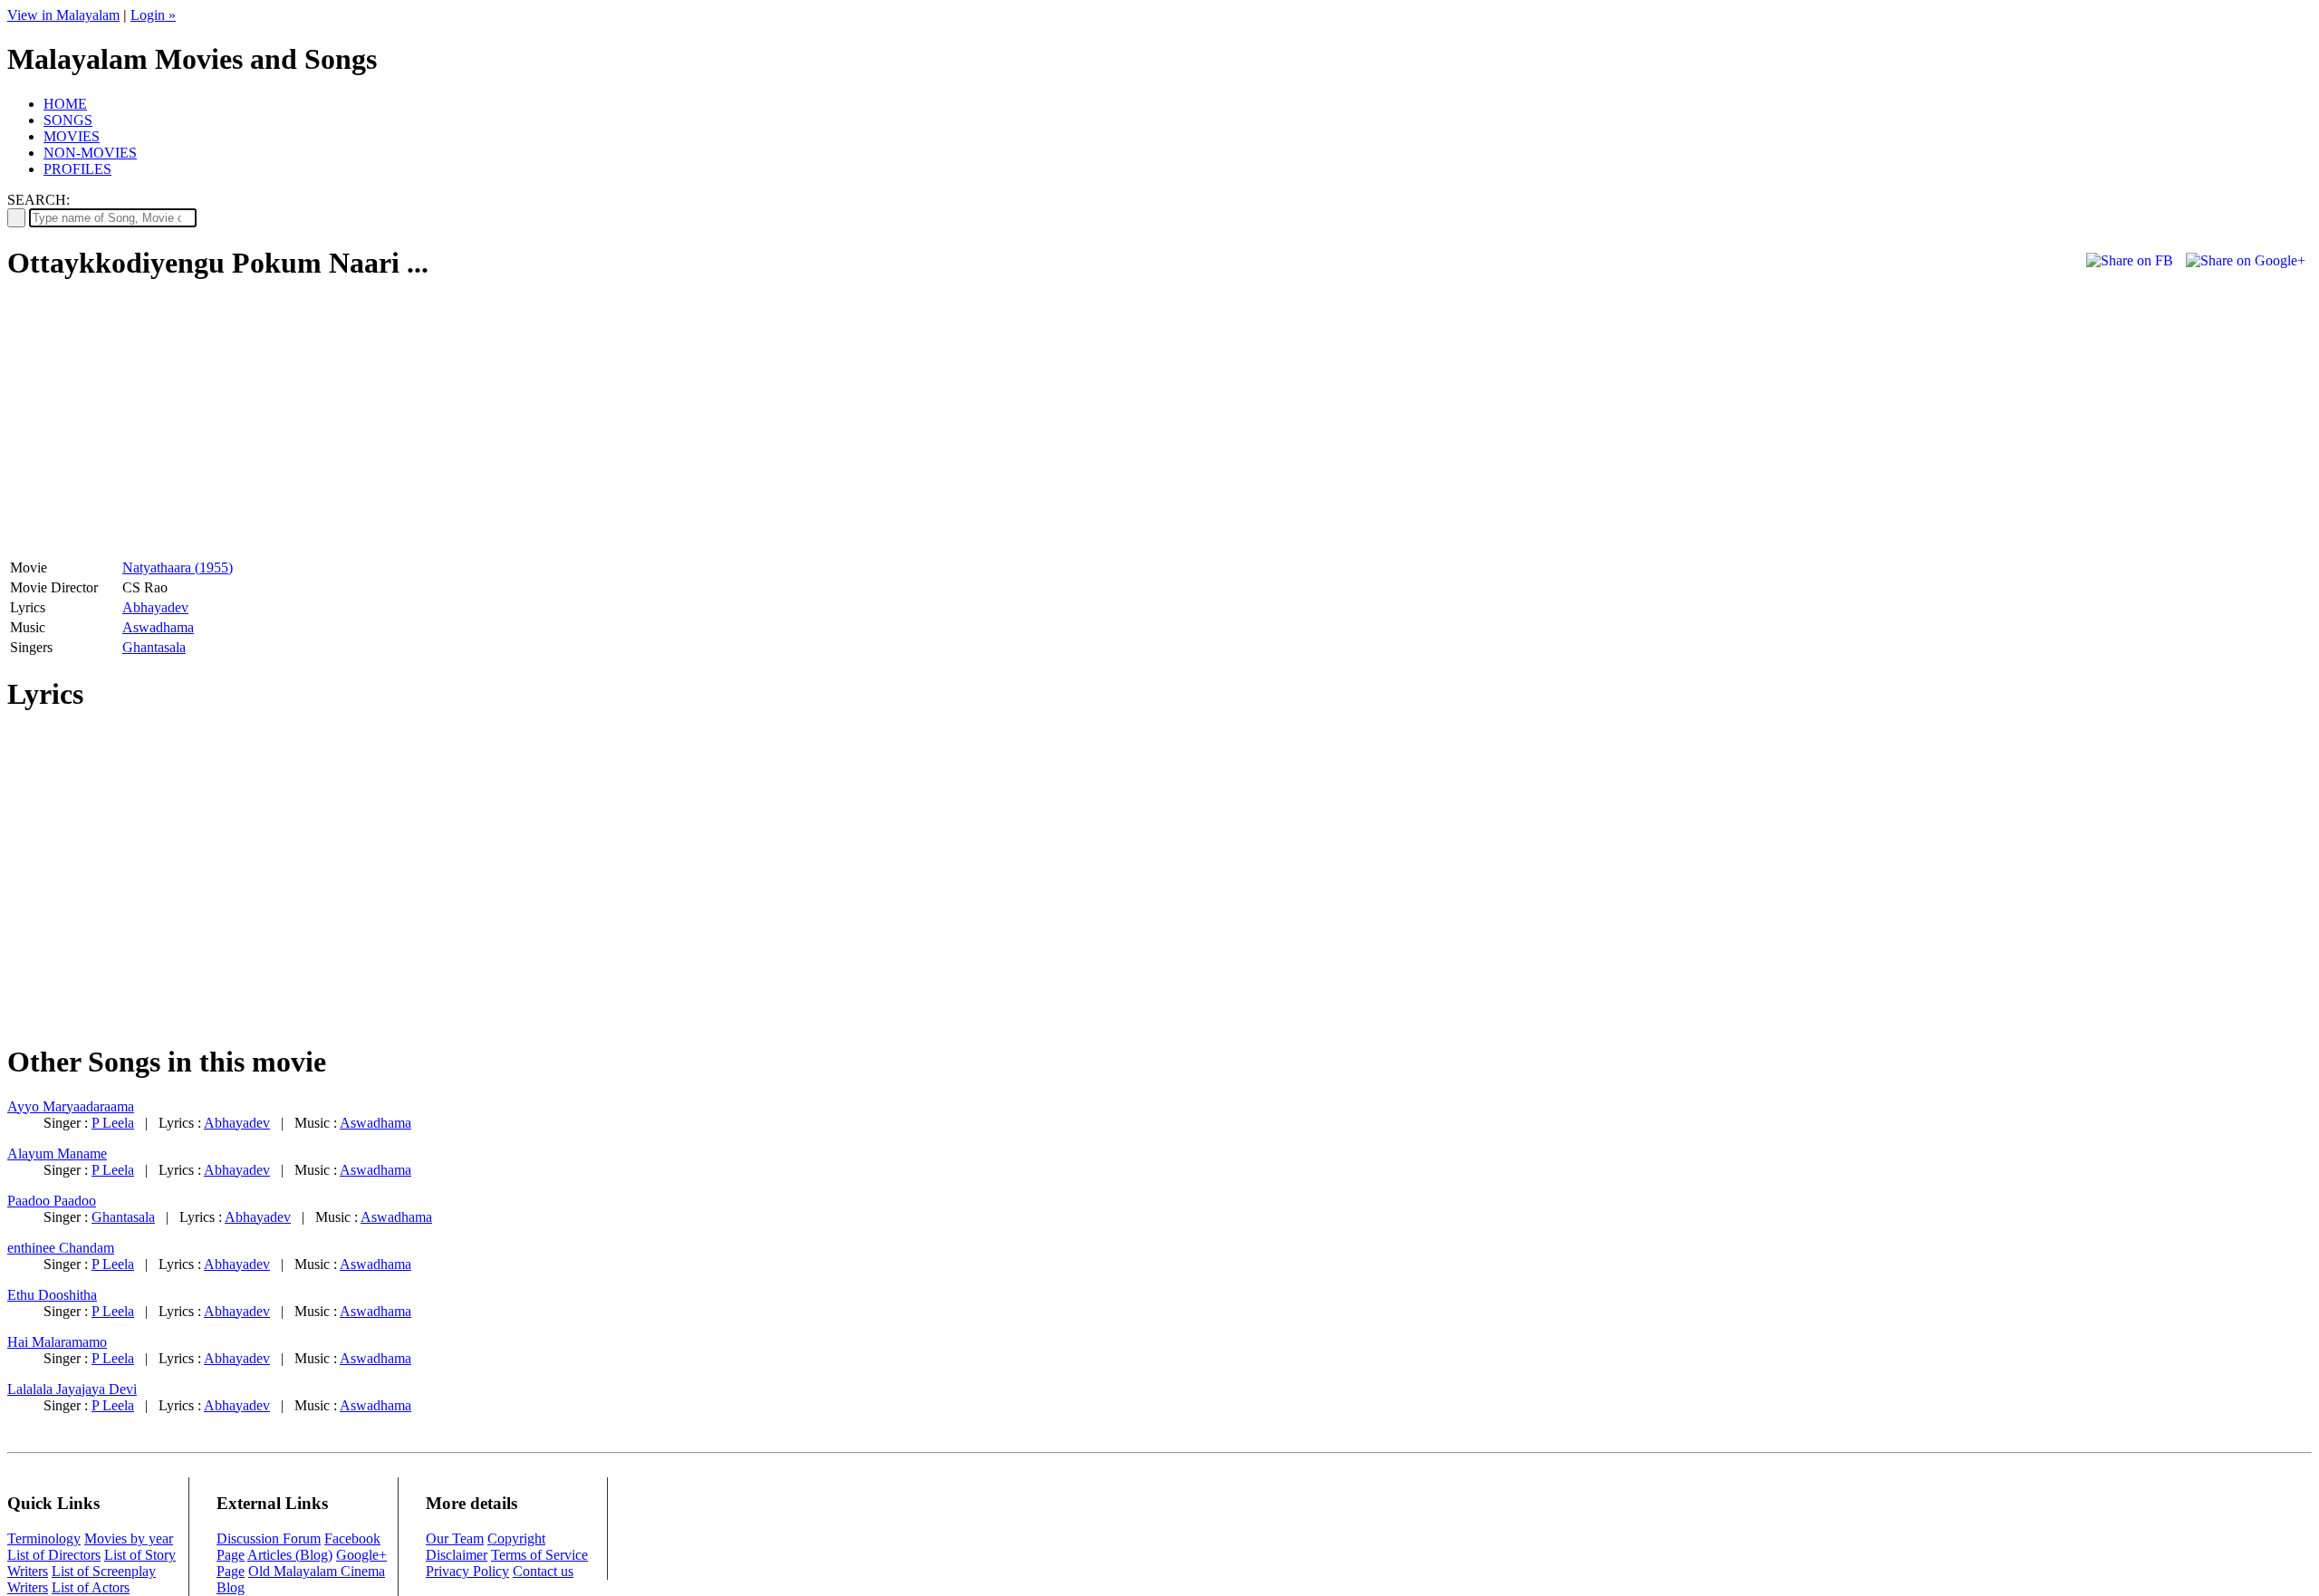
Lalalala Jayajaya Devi (72, 1389)
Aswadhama (158, 627)
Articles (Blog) (290, 1555)
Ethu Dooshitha (52, 1295)
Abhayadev (155, 607)
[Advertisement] (159, 427)
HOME (65, 104)
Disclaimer (457, 1555)
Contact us (543, 1571)
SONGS (68, 120)
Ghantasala (154, 647)
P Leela (113, 1123)
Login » (153, 15)
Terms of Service (539, 1555)
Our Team (455, 1538)
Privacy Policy (467, 1571)
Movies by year (129, 1538)
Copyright (516, 1538)
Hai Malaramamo (57, 1342)
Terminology (44, 1538)
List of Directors (54, 1555)
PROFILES (77, 169)
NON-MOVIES (90, 153)
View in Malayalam (63, 15)
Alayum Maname (57, 1154)
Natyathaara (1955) (178, 567)
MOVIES (72, 136)
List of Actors (91, 1587)
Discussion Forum (269, 1538)
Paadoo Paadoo (52, 1201)
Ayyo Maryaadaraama (71, 1106)
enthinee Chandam (61, 1248)
